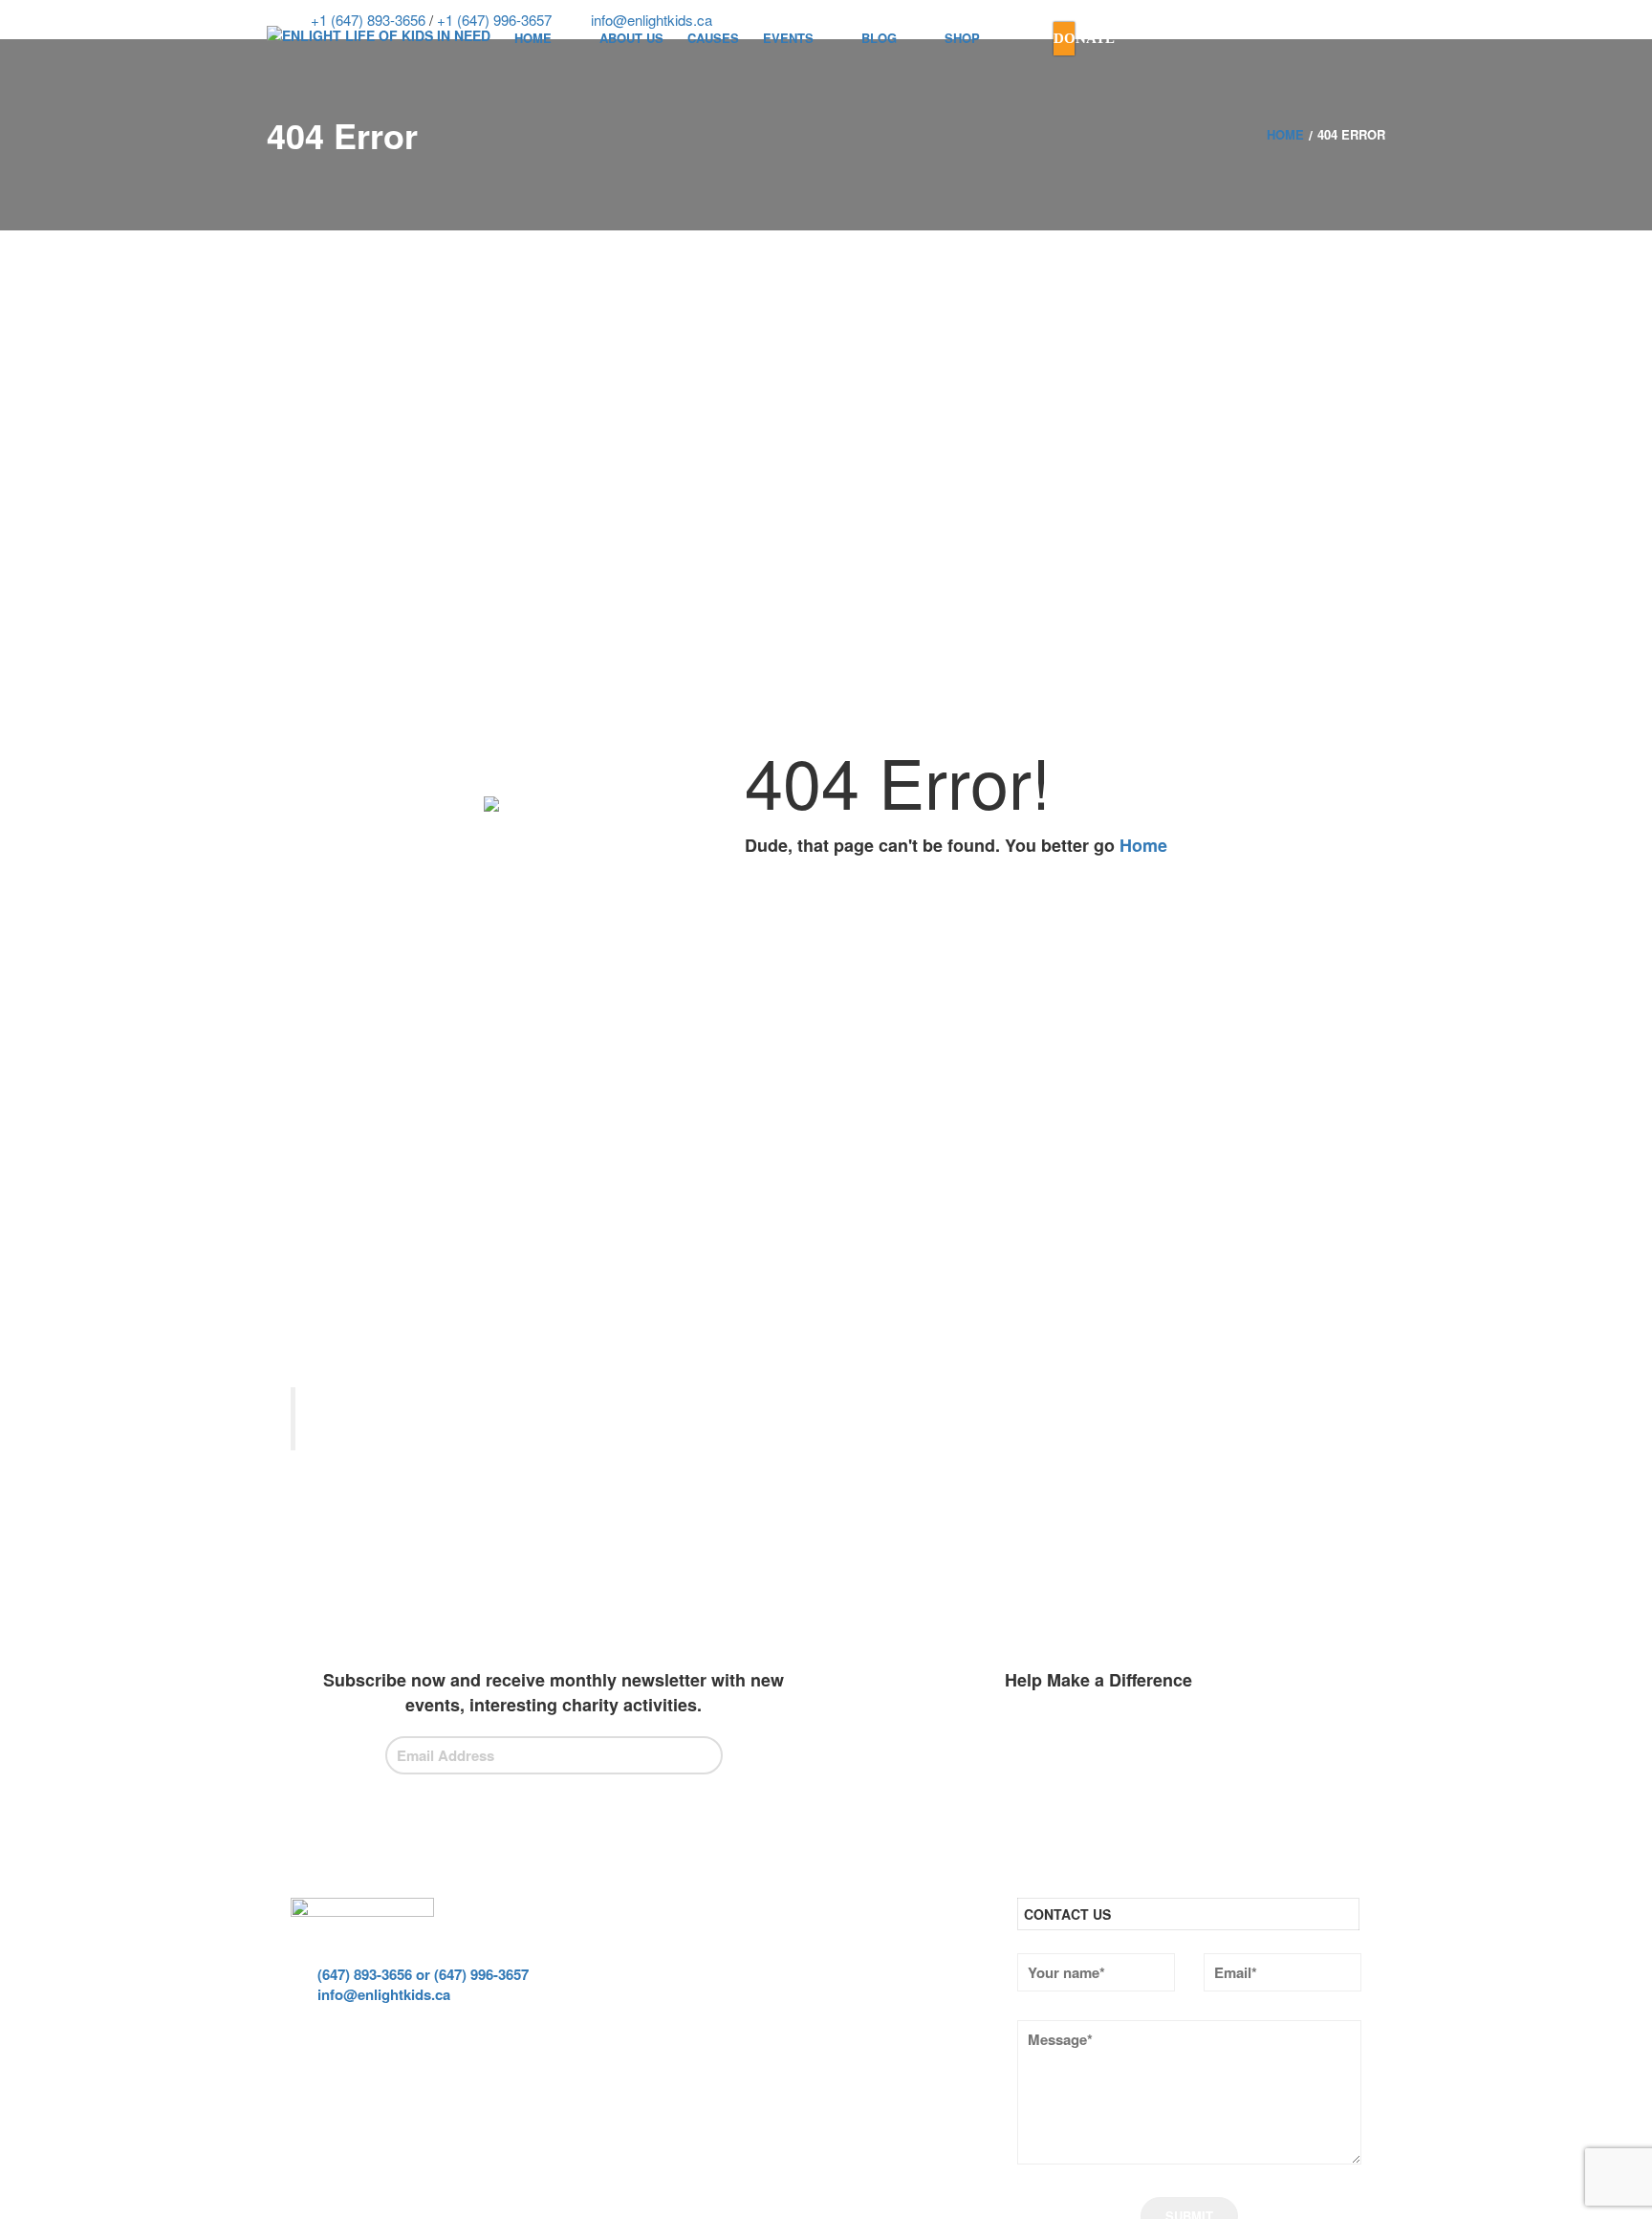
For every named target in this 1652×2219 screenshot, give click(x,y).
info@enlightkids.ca (382, 1994)
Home (1143, 845)
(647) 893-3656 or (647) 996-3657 (421, 1974)
